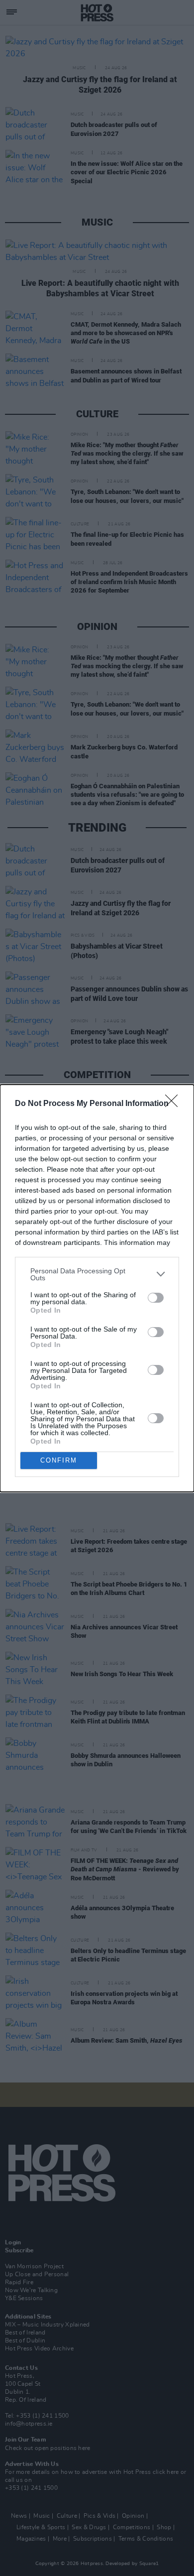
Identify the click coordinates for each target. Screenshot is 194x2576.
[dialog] (97, 1288)
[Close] (175, 1104)
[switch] (156, 1298)
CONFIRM (59, 1460)
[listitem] (97, 1274)
